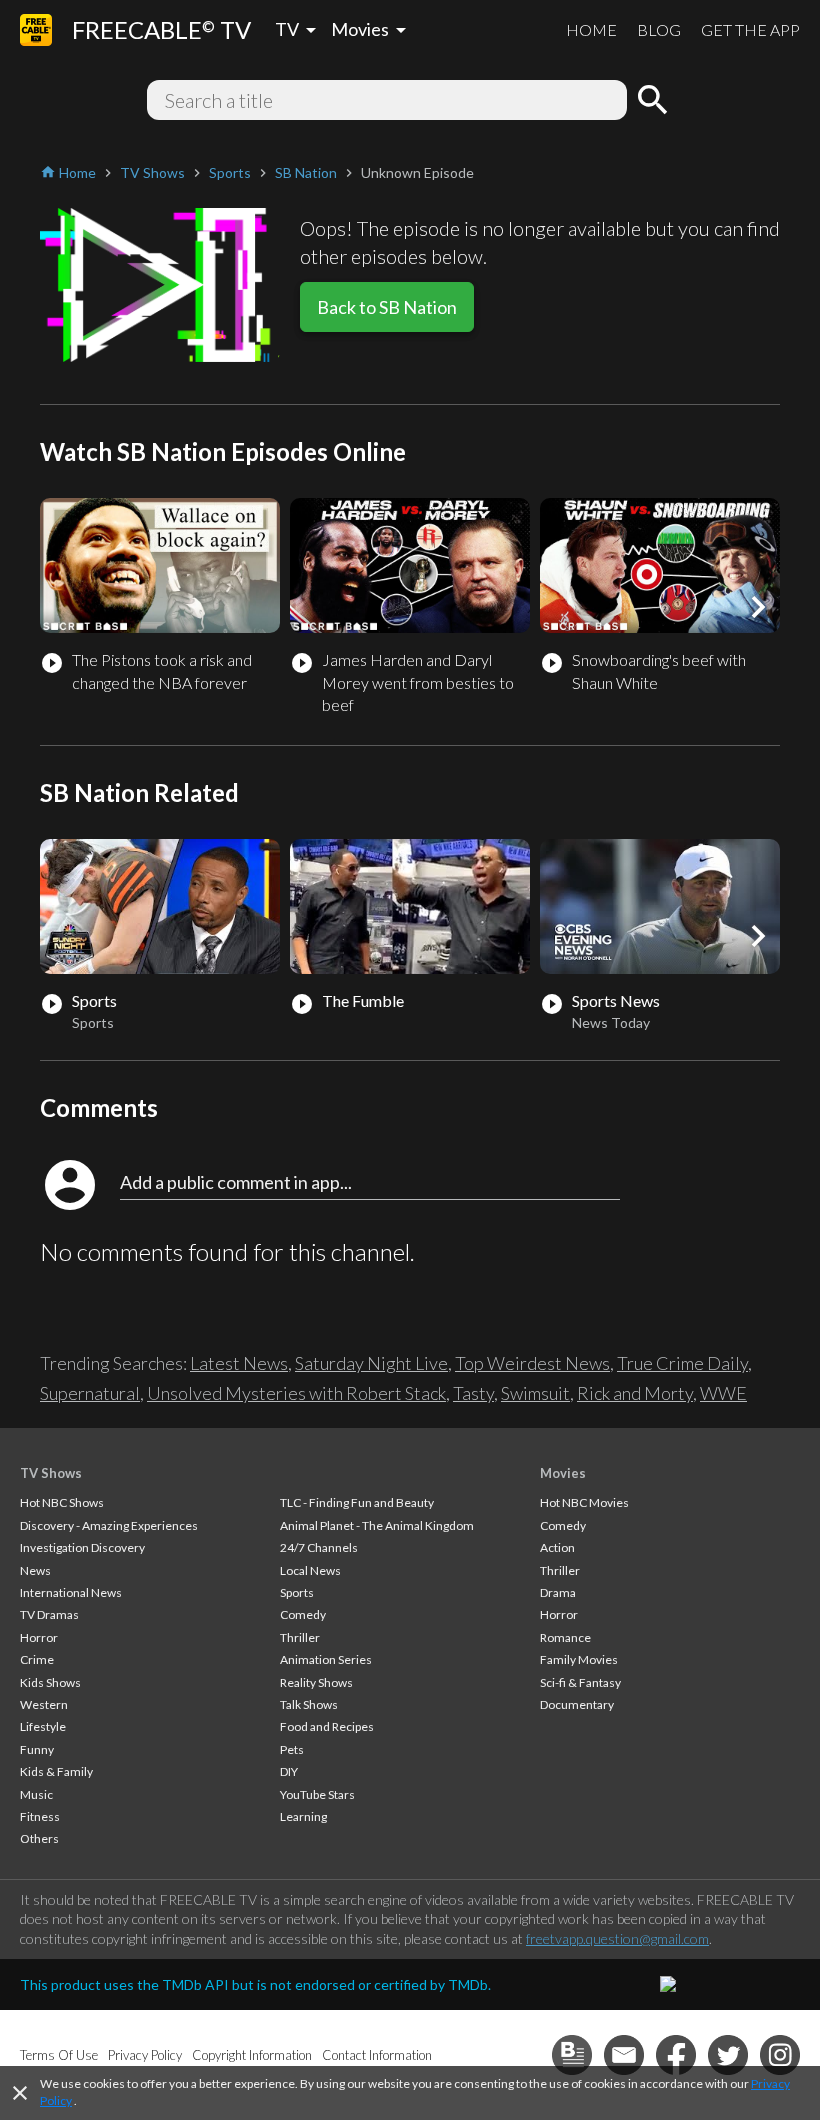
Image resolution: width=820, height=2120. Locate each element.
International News (71, 1592)
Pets (292, 1749)
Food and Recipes (327, 1726)
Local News (310, 1570)
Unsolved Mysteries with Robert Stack (296, 1393)
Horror (39, 1637)
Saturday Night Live (371, 1363)
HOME (591, 29)
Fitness (40, 1816)
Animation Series (326, 1659)
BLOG (659, 29)
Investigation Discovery (82, 1547)
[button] (758, 607)
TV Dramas (49, 1614)
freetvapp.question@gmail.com (617, 1938)
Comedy (303, 1614)
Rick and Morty (635, 1393)
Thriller (300, 1637)
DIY (289, 1771)
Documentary (577, 1704)
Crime (37, 1659)
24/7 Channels (319, 1547)
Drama (558, 1592)
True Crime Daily (682, 1363)
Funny (37, 1749)
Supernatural (90, 1393)
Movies (563, 1473)
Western (44, 1704)
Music (36, 1794)
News (35, 1570)
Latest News (239, 1363)
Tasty (473, 1393)
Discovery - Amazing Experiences (109, 1525)
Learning (303, 1816)
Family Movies (579, 1659)
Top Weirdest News (532, 1363)
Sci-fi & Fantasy (580, 1682)
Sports (297, 1592)
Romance (565, 1637)
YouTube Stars (317, 1794)
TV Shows (51, 1473)
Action (557, 1547)
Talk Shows (309, 1704)
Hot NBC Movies (584, 1502)
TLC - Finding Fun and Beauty (357, 1502)
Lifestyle (43, 1726)
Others (39, 1838)
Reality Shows (316, 1682)
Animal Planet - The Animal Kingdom (377, 1525)
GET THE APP (750, 29)
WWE (723, 1393)
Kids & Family (56, 1771)
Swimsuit (535, 1393)
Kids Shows (50, 1682)
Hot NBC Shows (62, 1502)
